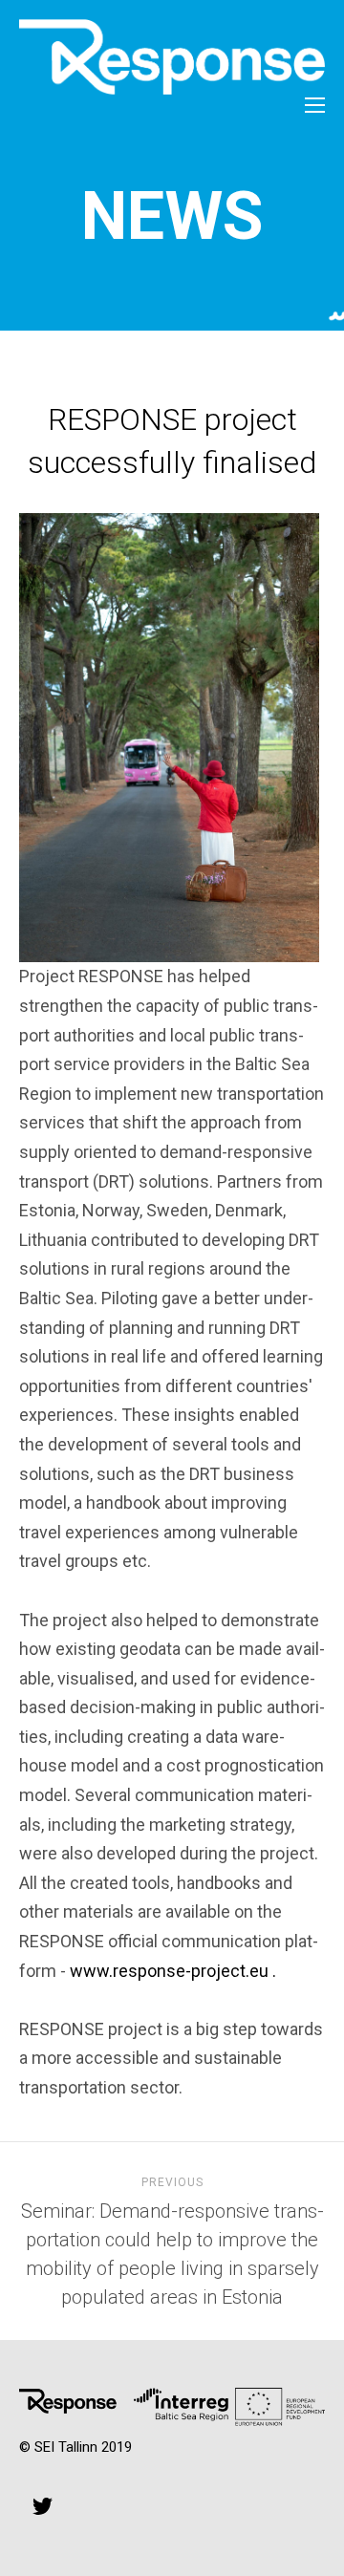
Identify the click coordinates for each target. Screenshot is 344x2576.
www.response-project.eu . (173, 1971)
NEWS (172, 216)
